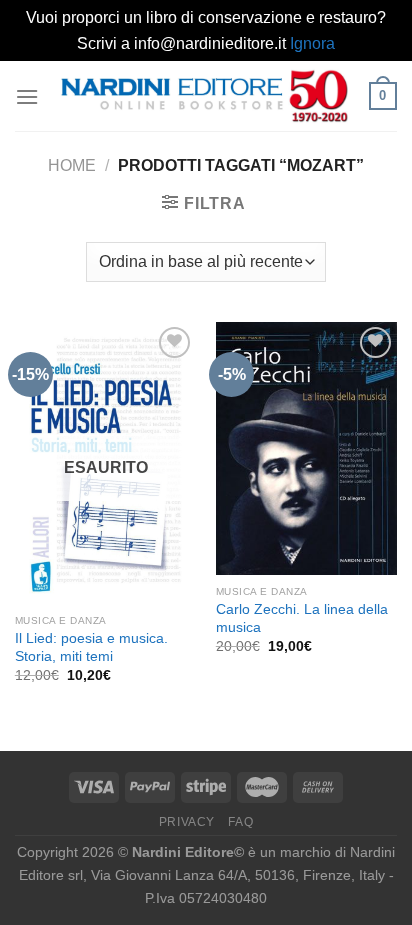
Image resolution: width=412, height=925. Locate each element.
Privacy (187, 822)
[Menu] (27, 96)
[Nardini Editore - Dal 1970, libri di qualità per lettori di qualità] (204, 96)
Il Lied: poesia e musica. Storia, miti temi (91, 647)
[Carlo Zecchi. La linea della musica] (306, 448)
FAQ (240, 822)
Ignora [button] (312, 43)
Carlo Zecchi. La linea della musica (302, 618)
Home (72, 165)
